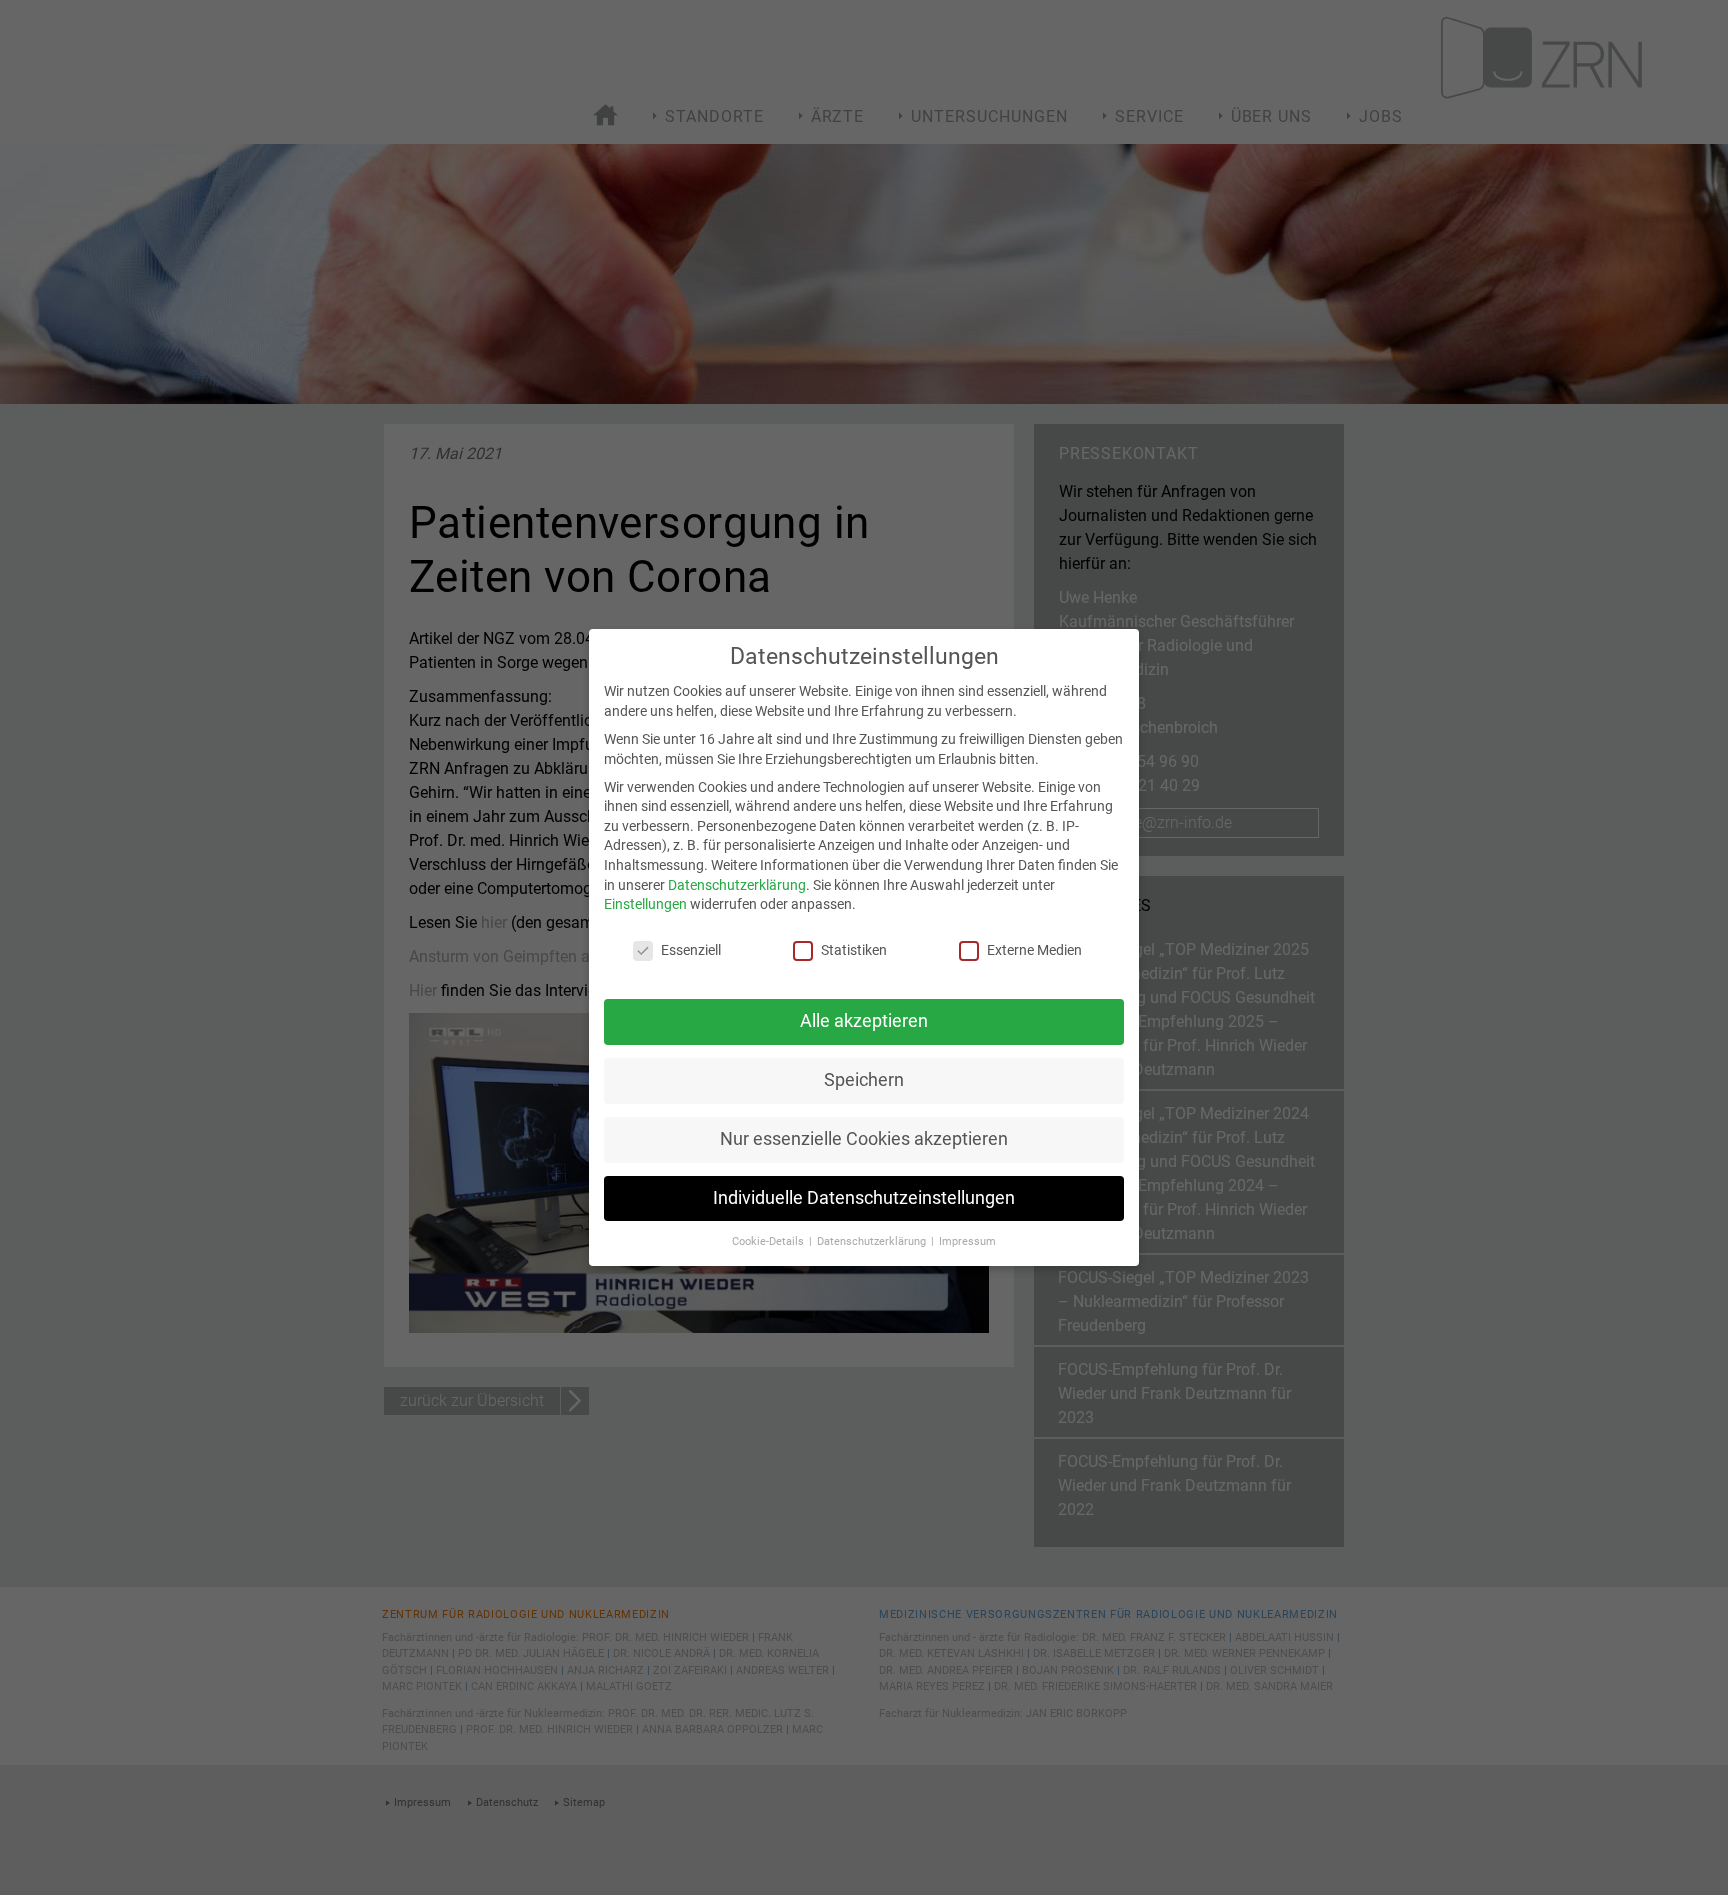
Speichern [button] (864, 1080)
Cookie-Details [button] (769, 1241)
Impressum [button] (967, 1241)
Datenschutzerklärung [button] (873, 1241)
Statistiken (854, 950)
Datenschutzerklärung (737, 885)
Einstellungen (645, 904)
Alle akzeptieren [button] (864, 1021)
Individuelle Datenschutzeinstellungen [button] (864, 1198)
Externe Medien (1034, 950)
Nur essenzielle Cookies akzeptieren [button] (864, 1139)
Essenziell (691, 950)
